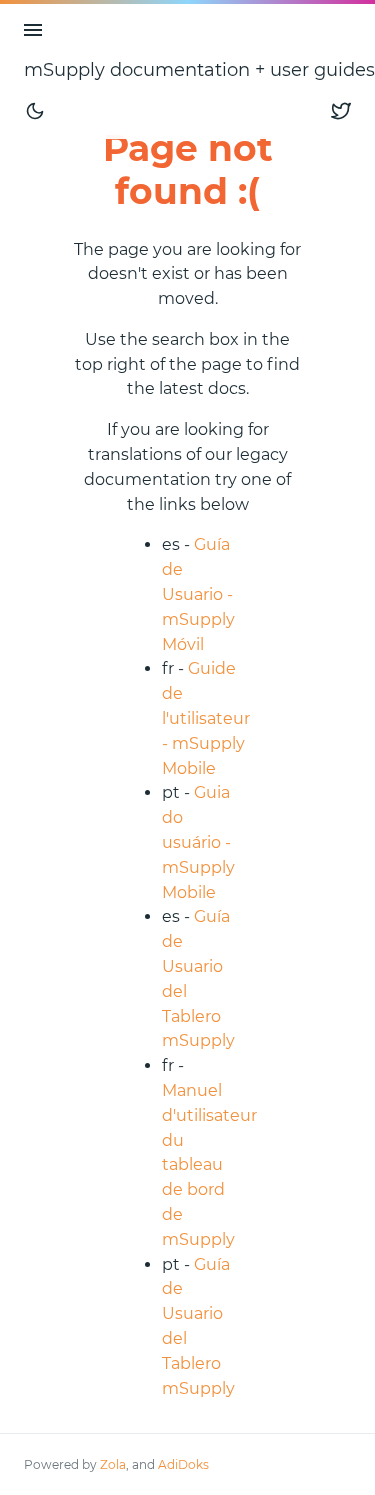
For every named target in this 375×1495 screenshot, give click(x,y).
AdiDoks (183, 1464)
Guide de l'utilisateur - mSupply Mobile (206, 718)
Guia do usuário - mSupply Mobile (198, 842)
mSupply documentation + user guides (199, 69)
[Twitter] (341, 110)
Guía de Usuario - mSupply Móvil (198, 594)
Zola (113, 1464)
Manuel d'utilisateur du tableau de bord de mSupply (209, 1165)
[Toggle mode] (35, 110)
